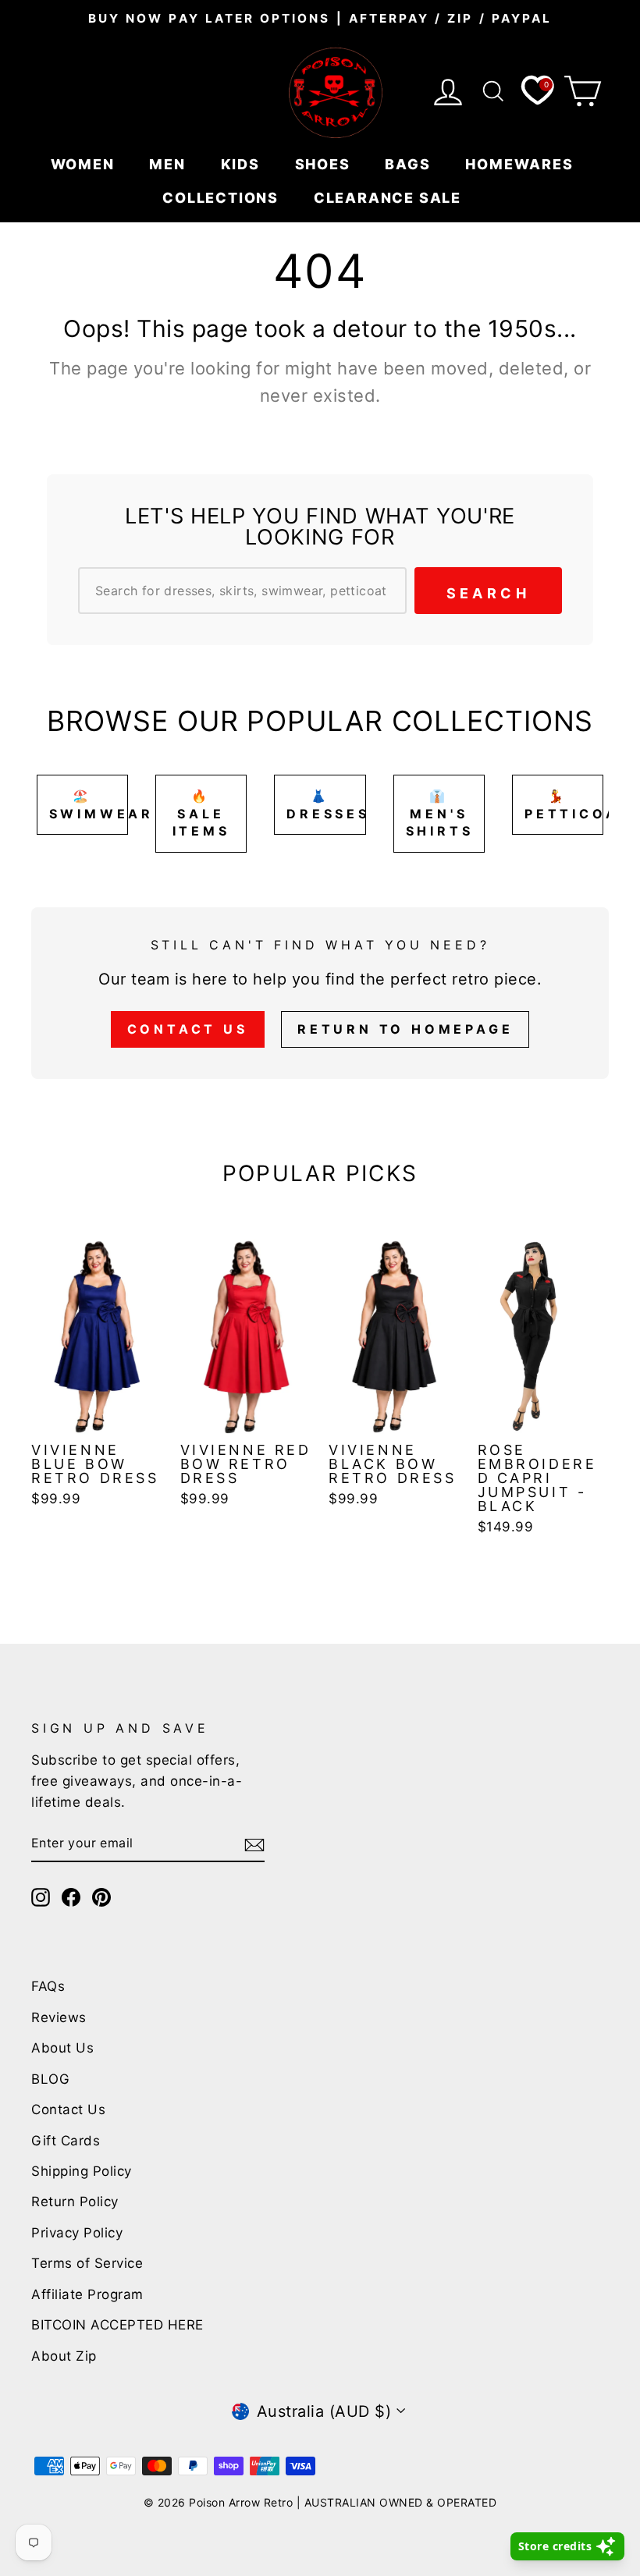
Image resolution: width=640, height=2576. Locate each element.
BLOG (50, 2079)
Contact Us (188, 1029)
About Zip (64, 2356)
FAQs (48, 1986)
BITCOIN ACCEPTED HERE (117, 2325)
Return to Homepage (405, 1029)
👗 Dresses (326, 805)
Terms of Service (87, 2263)
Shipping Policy (82, 2171)
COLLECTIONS (223, 198)
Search (488, 593)
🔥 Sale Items (201, 813)
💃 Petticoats (564, 805)
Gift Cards (66, 2141)
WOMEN (85, 164)
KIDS (243, 164)
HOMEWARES (521, 164)
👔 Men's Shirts (440, 813)
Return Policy (75, 2202)
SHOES (325, 164)
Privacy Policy (77, 2233)
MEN (169, 164)
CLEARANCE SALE (390, 198)
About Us (62, 2048)
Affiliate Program (87, 2294)
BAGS (410, 164)
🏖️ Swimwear (89, 805)
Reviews (59, 2017)
